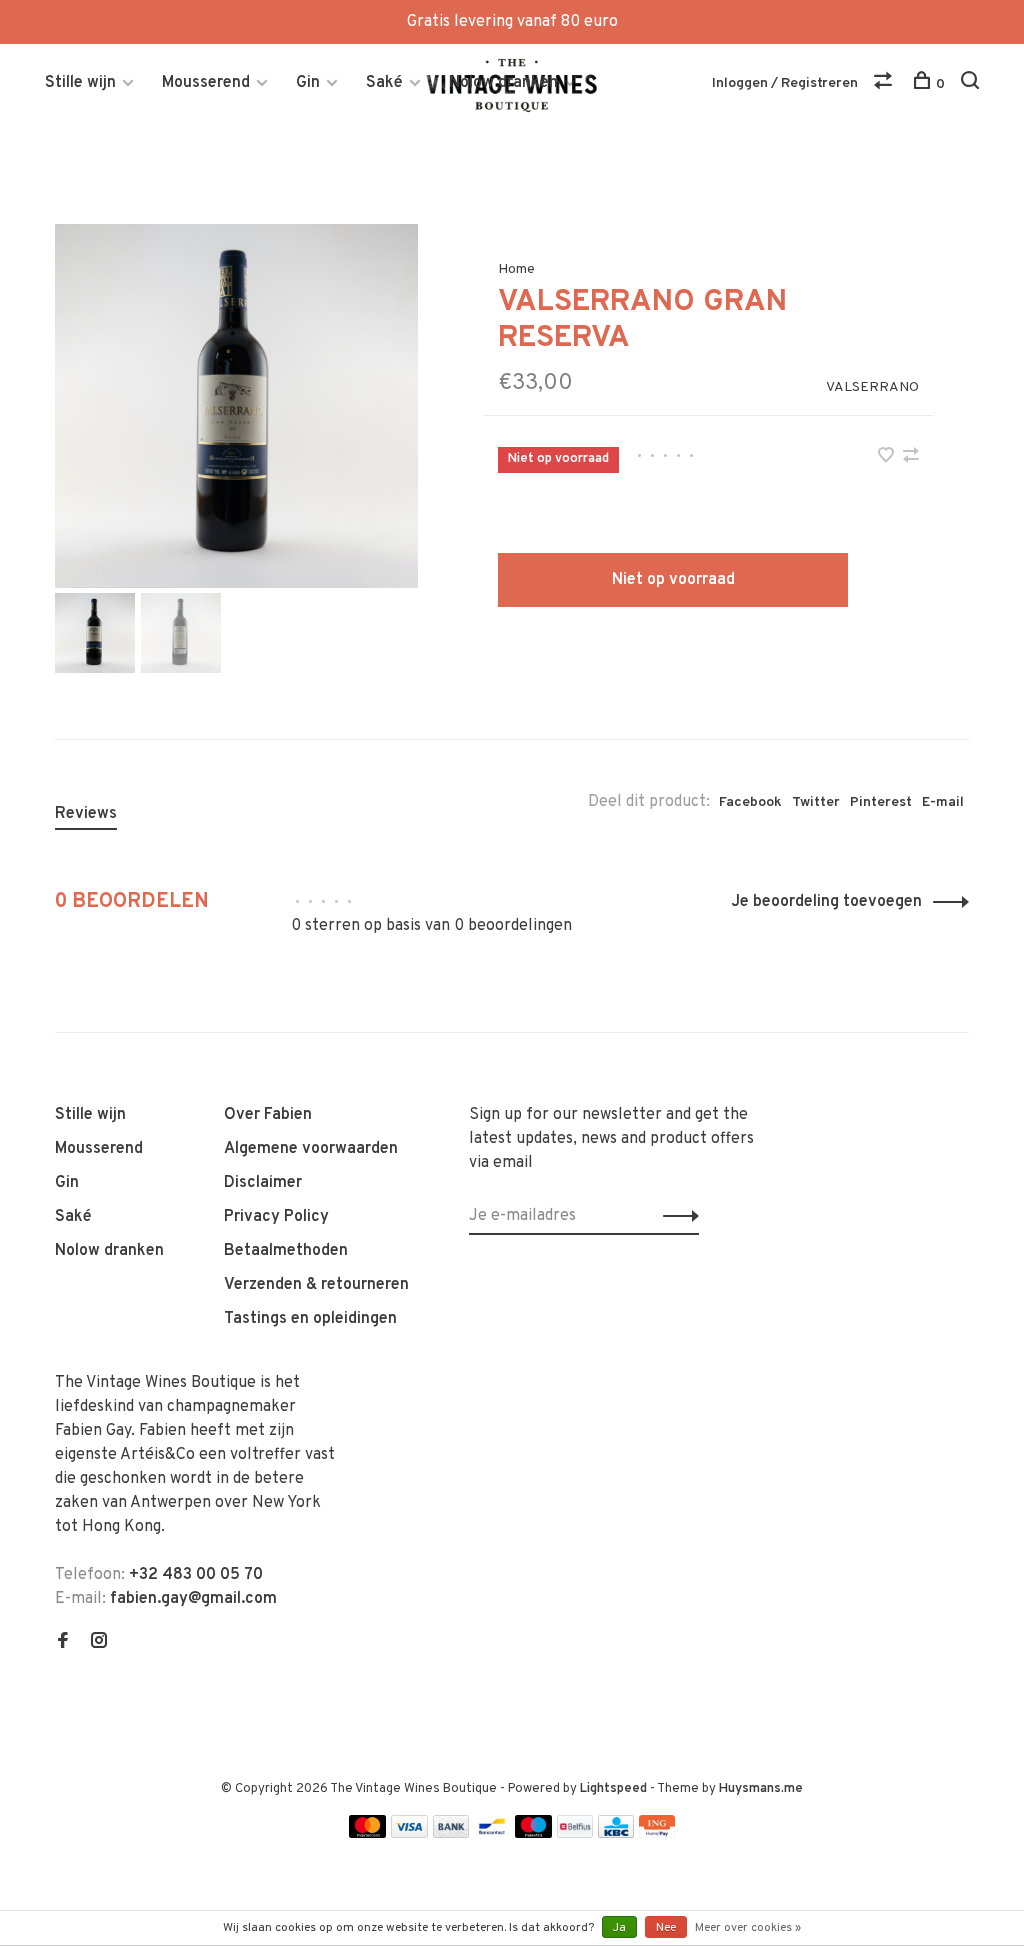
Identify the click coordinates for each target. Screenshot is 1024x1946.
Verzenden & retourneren (316, 1285)
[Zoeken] (972, 84)
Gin (308, 83)
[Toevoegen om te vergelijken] (911, 458)
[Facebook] (63, 1643)
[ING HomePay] (657, 1834)
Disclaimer (263, 1183)
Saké (384, 83)
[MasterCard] (367, 1834)
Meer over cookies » (748, 1928)
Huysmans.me (761, 1789)
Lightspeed (613, 1789)
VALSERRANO (872, 387)
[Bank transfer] (451, 1834)
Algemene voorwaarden (311, 1149)
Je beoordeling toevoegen (826, 902)
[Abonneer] (675, 1216)
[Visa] (409, 1834)
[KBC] (616, 1834)
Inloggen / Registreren (785, 83)
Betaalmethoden (286, 1251)
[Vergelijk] (885, 84)
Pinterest (881, 802)
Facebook (750, 802)
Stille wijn (80, 83)
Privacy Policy (276, 1217)
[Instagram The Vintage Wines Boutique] (99, 1643)
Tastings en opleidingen (310, 1319)
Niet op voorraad (673, 580)
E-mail (943, 802)
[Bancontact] (492, 1834)
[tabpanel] (237, 406)
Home (516, 269)
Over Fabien (268, 1115)
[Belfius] (575, 1834)
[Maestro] (533, 1834)
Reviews (86, 814)
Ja (619, 1928)
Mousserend (206, 83)
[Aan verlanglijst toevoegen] (888, 458)
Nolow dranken (503, 83)
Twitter (816, 802)
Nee (666, 1928)
